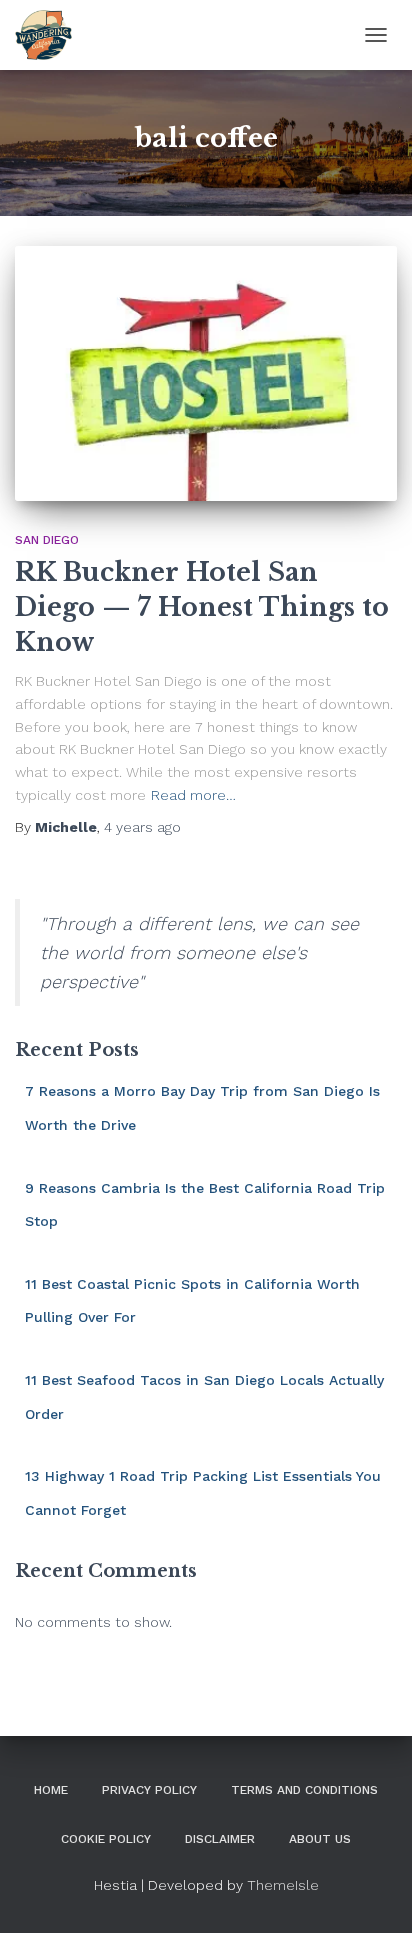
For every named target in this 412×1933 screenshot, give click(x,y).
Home (51, 1790)
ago (142, 827)
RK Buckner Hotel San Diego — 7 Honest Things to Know (202, 607)
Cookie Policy (106, 1839)
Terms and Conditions (304, 1790)
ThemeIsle (283, 1885)
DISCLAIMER (220, 1839)
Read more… (193, 795)
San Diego (47, 540)
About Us (320, 1839)
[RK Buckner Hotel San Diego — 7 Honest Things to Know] (206, 373)
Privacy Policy (149, 1790)
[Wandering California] (51, 35)
